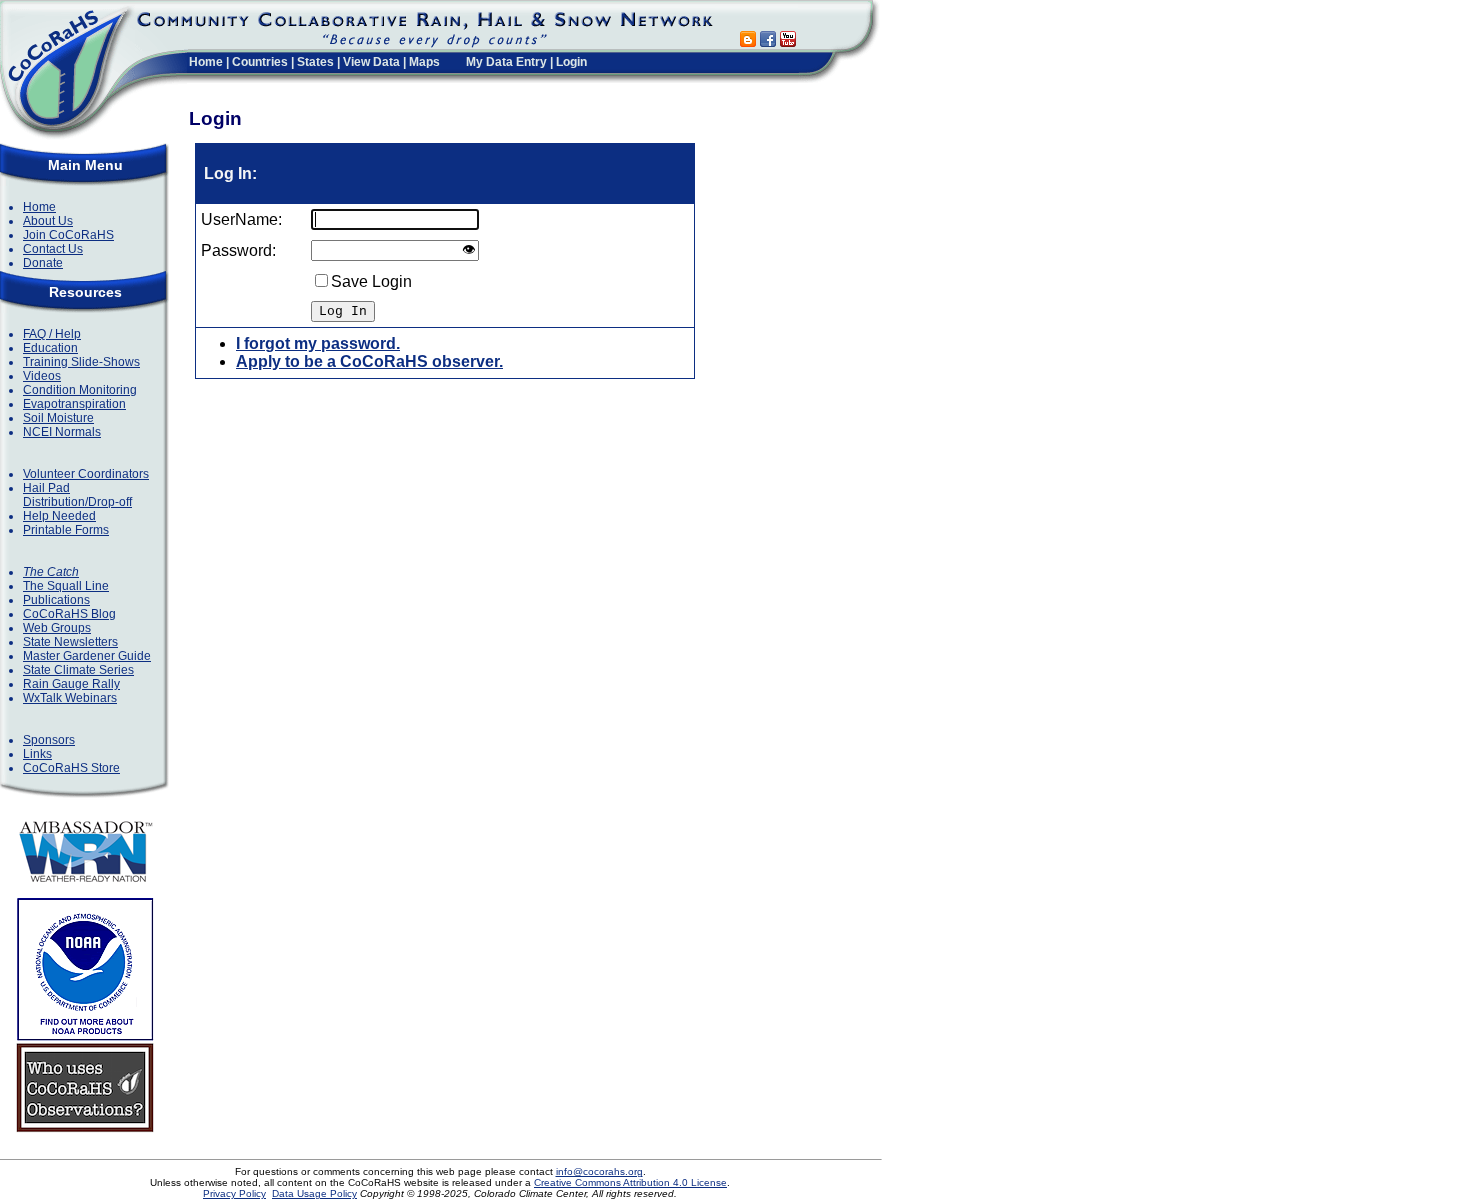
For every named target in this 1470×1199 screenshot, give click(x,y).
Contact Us (53, 249)
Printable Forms (66, 530)
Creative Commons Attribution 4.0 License (630, 1182)
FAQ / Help (52, 334)
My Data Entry (506, 62)
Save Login (371, 281)
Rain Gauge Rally (71, 684)
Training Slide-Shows (81, 362)
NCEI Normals (62, 432)
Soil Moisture (58, 418)
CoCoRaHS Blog (69, 614)
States (315, 62)
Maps (424, 62)
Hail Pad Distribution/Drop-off (77, 495)
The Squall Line (66, 586)
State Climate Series (78, 670)
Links (37, 754)
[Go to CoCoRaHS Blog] (748, 41)
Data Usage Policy (314, 1193)
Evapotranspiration (74, 404)
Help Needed (59, 516)
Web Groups (57, 628)
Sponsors (49, 740)
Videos (42, 376)
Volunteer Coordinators (86, 474)
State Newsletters (70, 642)
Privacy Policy (234, 1193)
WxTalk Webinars (70, 698)
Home (206, 62)
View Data (371, 62)
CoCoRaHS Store (71, 768)
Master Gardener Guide (87, 656)
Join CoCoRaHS (68, 235)
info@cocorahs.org (599, 1171)
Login (571, 62)
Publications (56, 600)
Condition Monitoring (80, 390)
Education (50, 348)
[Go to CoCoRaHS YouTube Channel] (788, 41)
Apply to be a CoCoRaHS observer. (369, 361)
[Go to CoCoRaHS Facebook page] (768, 41)
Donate (43, 263)
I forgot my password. (318, 343)
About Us (48, 221)
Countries (260, 62)
